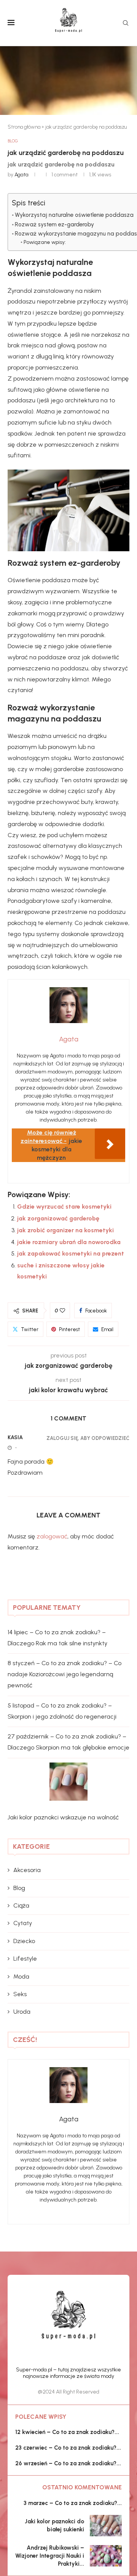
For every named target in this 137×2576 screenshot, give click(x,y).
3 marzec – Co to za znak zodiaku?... (73, 2503)
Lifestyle (25, 1959)
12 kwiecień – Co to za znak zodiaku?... (67, 2432)
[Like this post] (62, 1311)
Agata (22, 175)
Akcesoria (27, 1870)
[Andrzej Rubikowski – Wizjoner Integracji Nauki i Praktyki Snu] (106, 2556)
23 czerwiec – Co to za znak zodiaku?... (68, 2448)
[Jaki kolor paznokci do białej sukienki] (106, 2526)
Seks (20, 1994)
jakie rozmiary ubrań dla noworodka (69, 1242)
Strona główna (24, 127)
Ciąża (21, 1905)
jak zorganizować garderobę (58, 1218)
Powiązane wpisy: (45, 242)
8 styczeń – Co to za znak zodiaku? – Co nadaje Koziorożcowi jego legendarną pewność (65, 1674)
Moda (21, 1976)
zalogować (52, 1536)
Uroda (22, 2012)
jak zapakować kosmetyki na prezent (71, 1253)
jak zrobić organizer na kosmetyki (65, 1230)
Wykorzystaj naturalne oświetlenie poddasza (74, 215)
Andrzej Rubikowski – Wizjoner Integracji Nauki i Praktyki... (50, 2556)
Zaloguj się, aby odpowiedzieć (88, 1438)
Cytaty (23, 1923)
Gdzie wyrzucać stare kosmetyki (64, 1206)
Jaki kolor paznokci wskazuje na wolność (63, 1817)
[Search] (126, 23)
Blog (19, 1888)
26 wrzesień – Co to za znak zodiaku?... (68, 2463)
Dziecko (24, 1941)
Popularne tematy (47, 1608)
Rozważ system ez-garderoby (54, 224)
